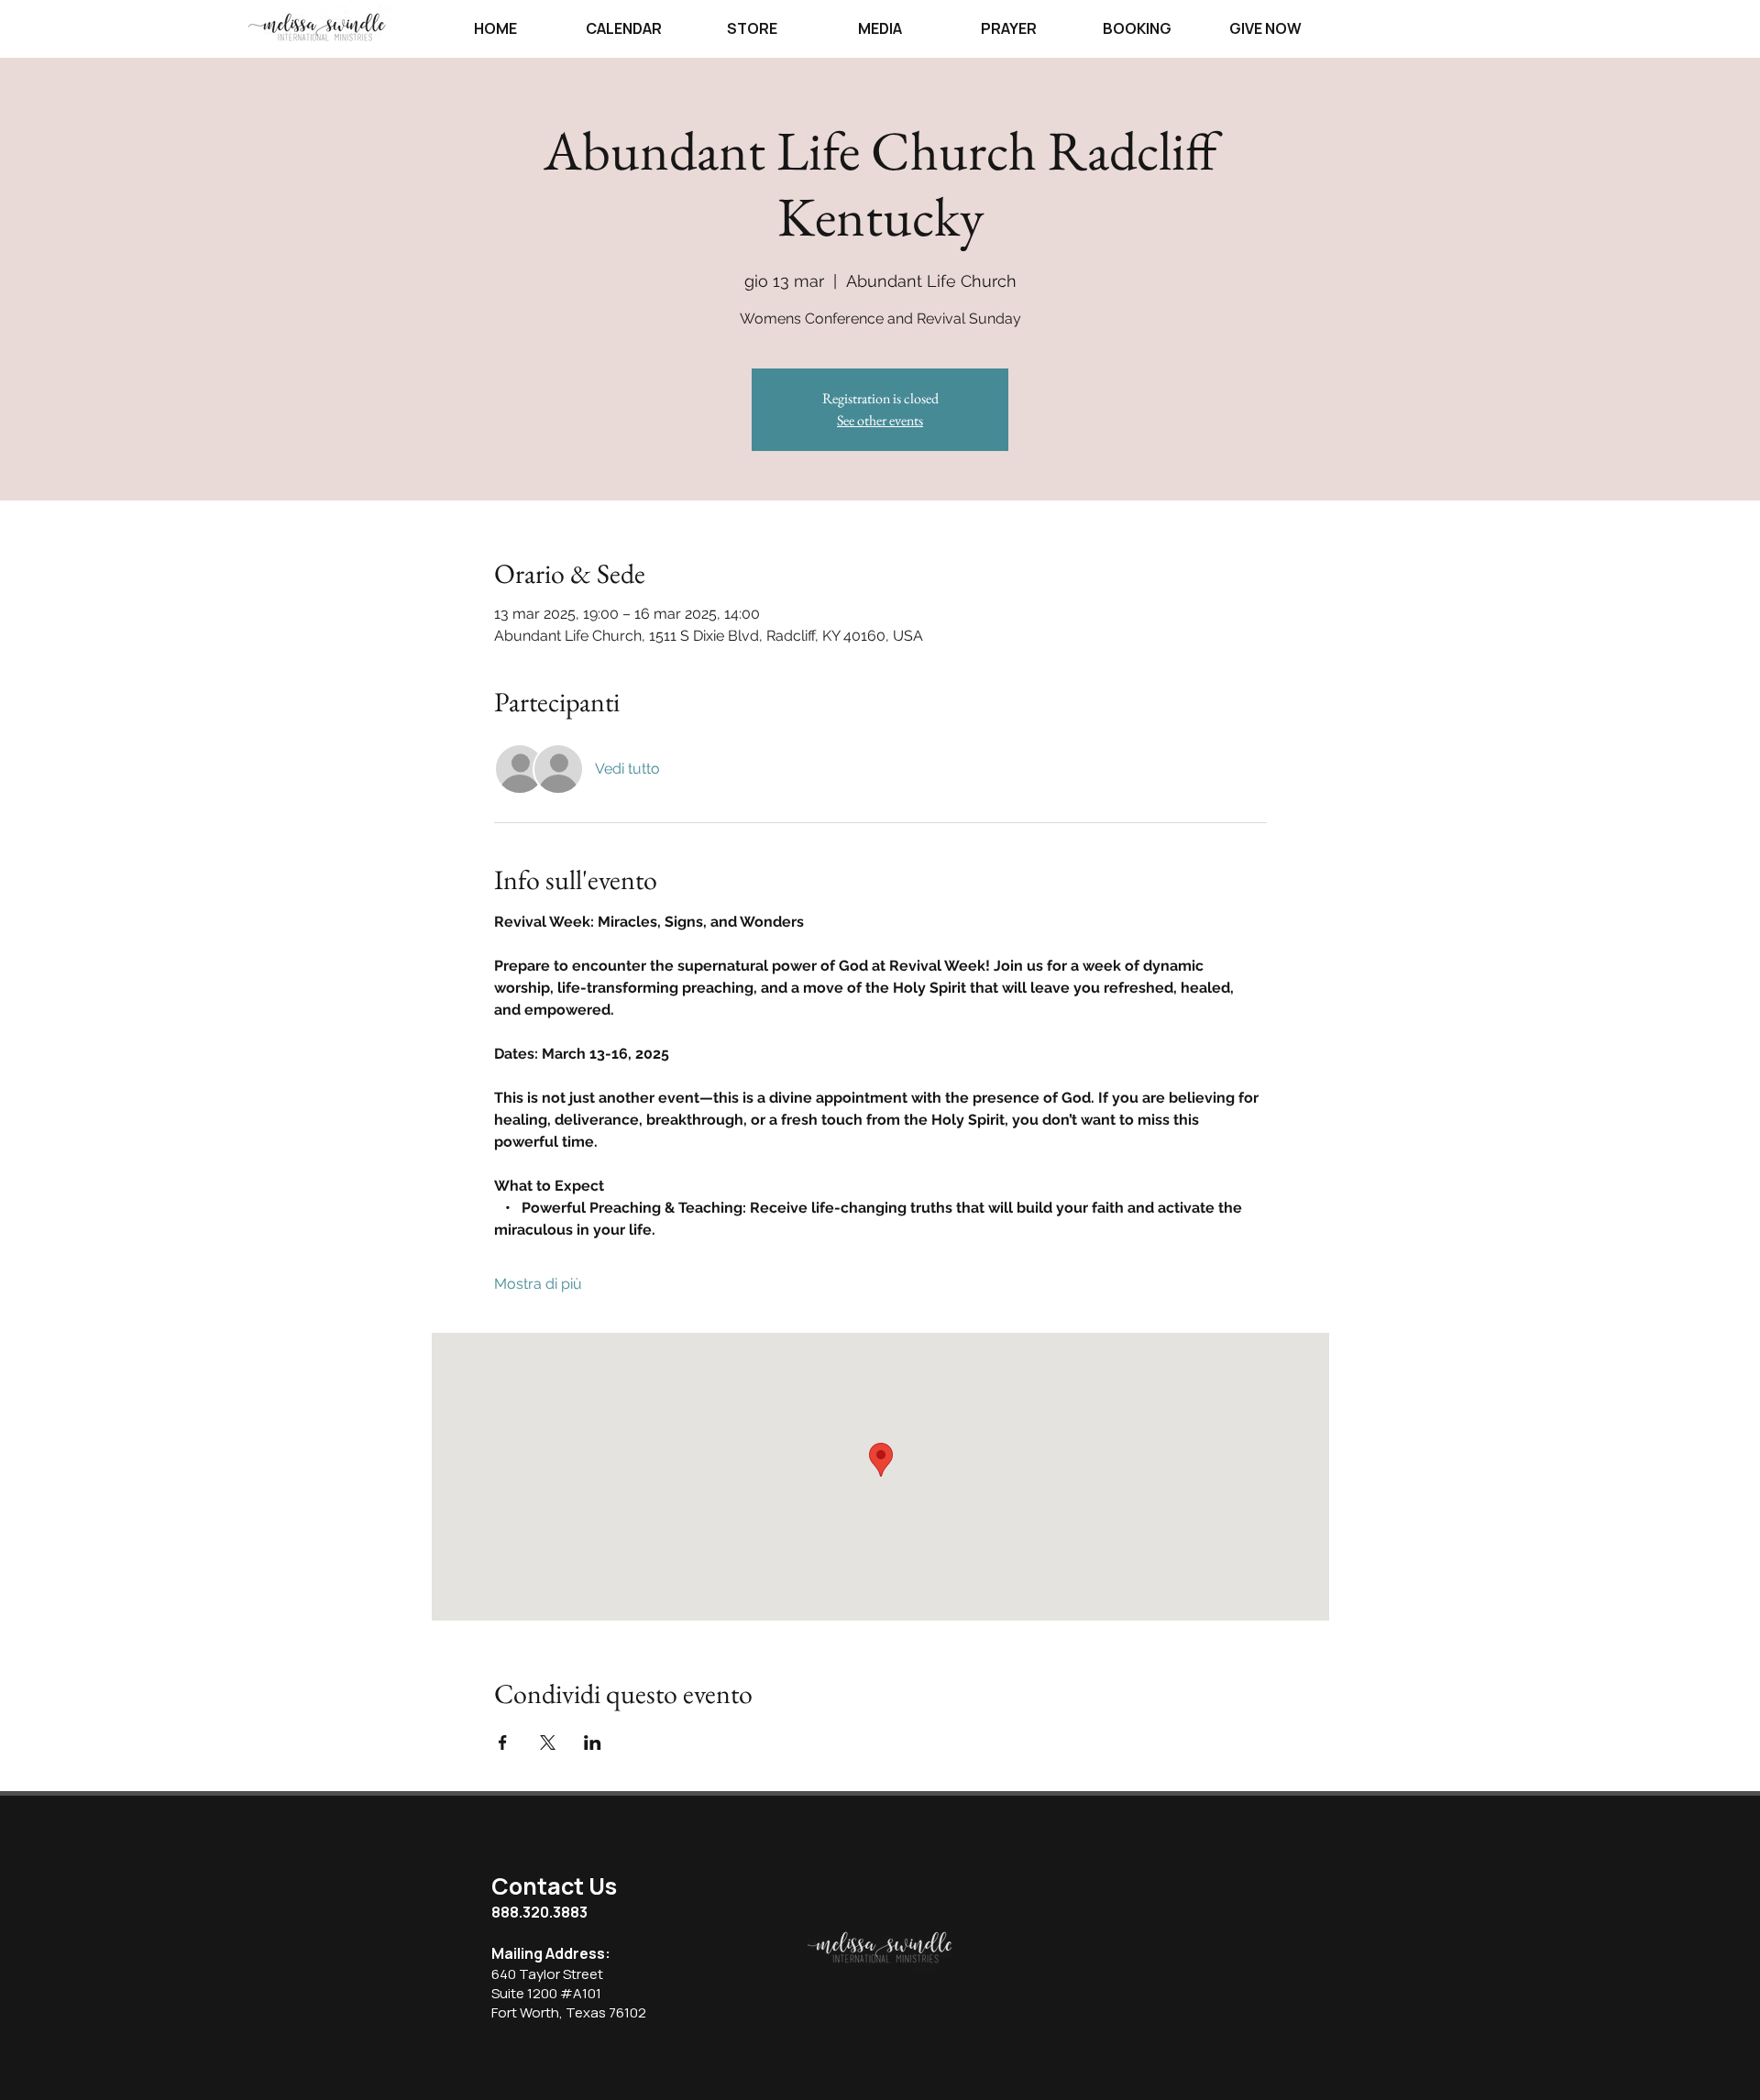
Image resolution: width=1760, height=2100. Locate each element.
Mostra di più (538, 1284)
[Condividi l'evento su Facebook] (503, 1743)
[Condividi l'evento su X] (548, 1743)
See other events (880, 420)
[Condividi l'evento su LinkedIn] (593, 1743)
